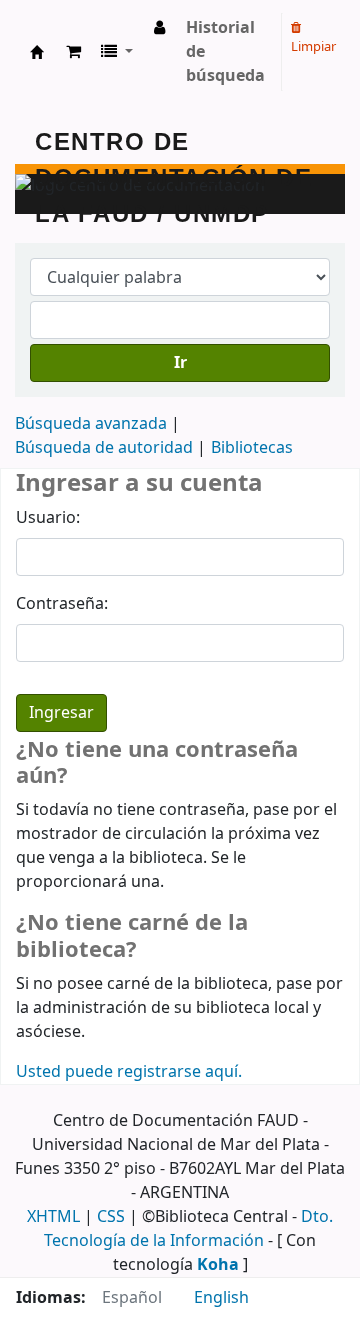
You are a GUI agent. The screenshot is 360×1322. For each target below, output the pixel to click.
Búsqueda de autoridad (104, 448)
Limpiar (313, 46)
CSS (111, 1217)
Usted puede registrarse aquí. (129, 1072)
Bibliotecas (252, 448)
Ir (180, 363)
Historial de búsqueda (225, 52)
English (221, 1298)
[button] (73, 52)
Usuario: (48, 518)
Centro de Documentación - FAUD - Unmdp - (37, 52)
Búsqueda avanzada (91, 424)
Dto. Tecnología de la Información (188, 1229)
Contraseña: (62, 604)
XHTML (53, 1217)
